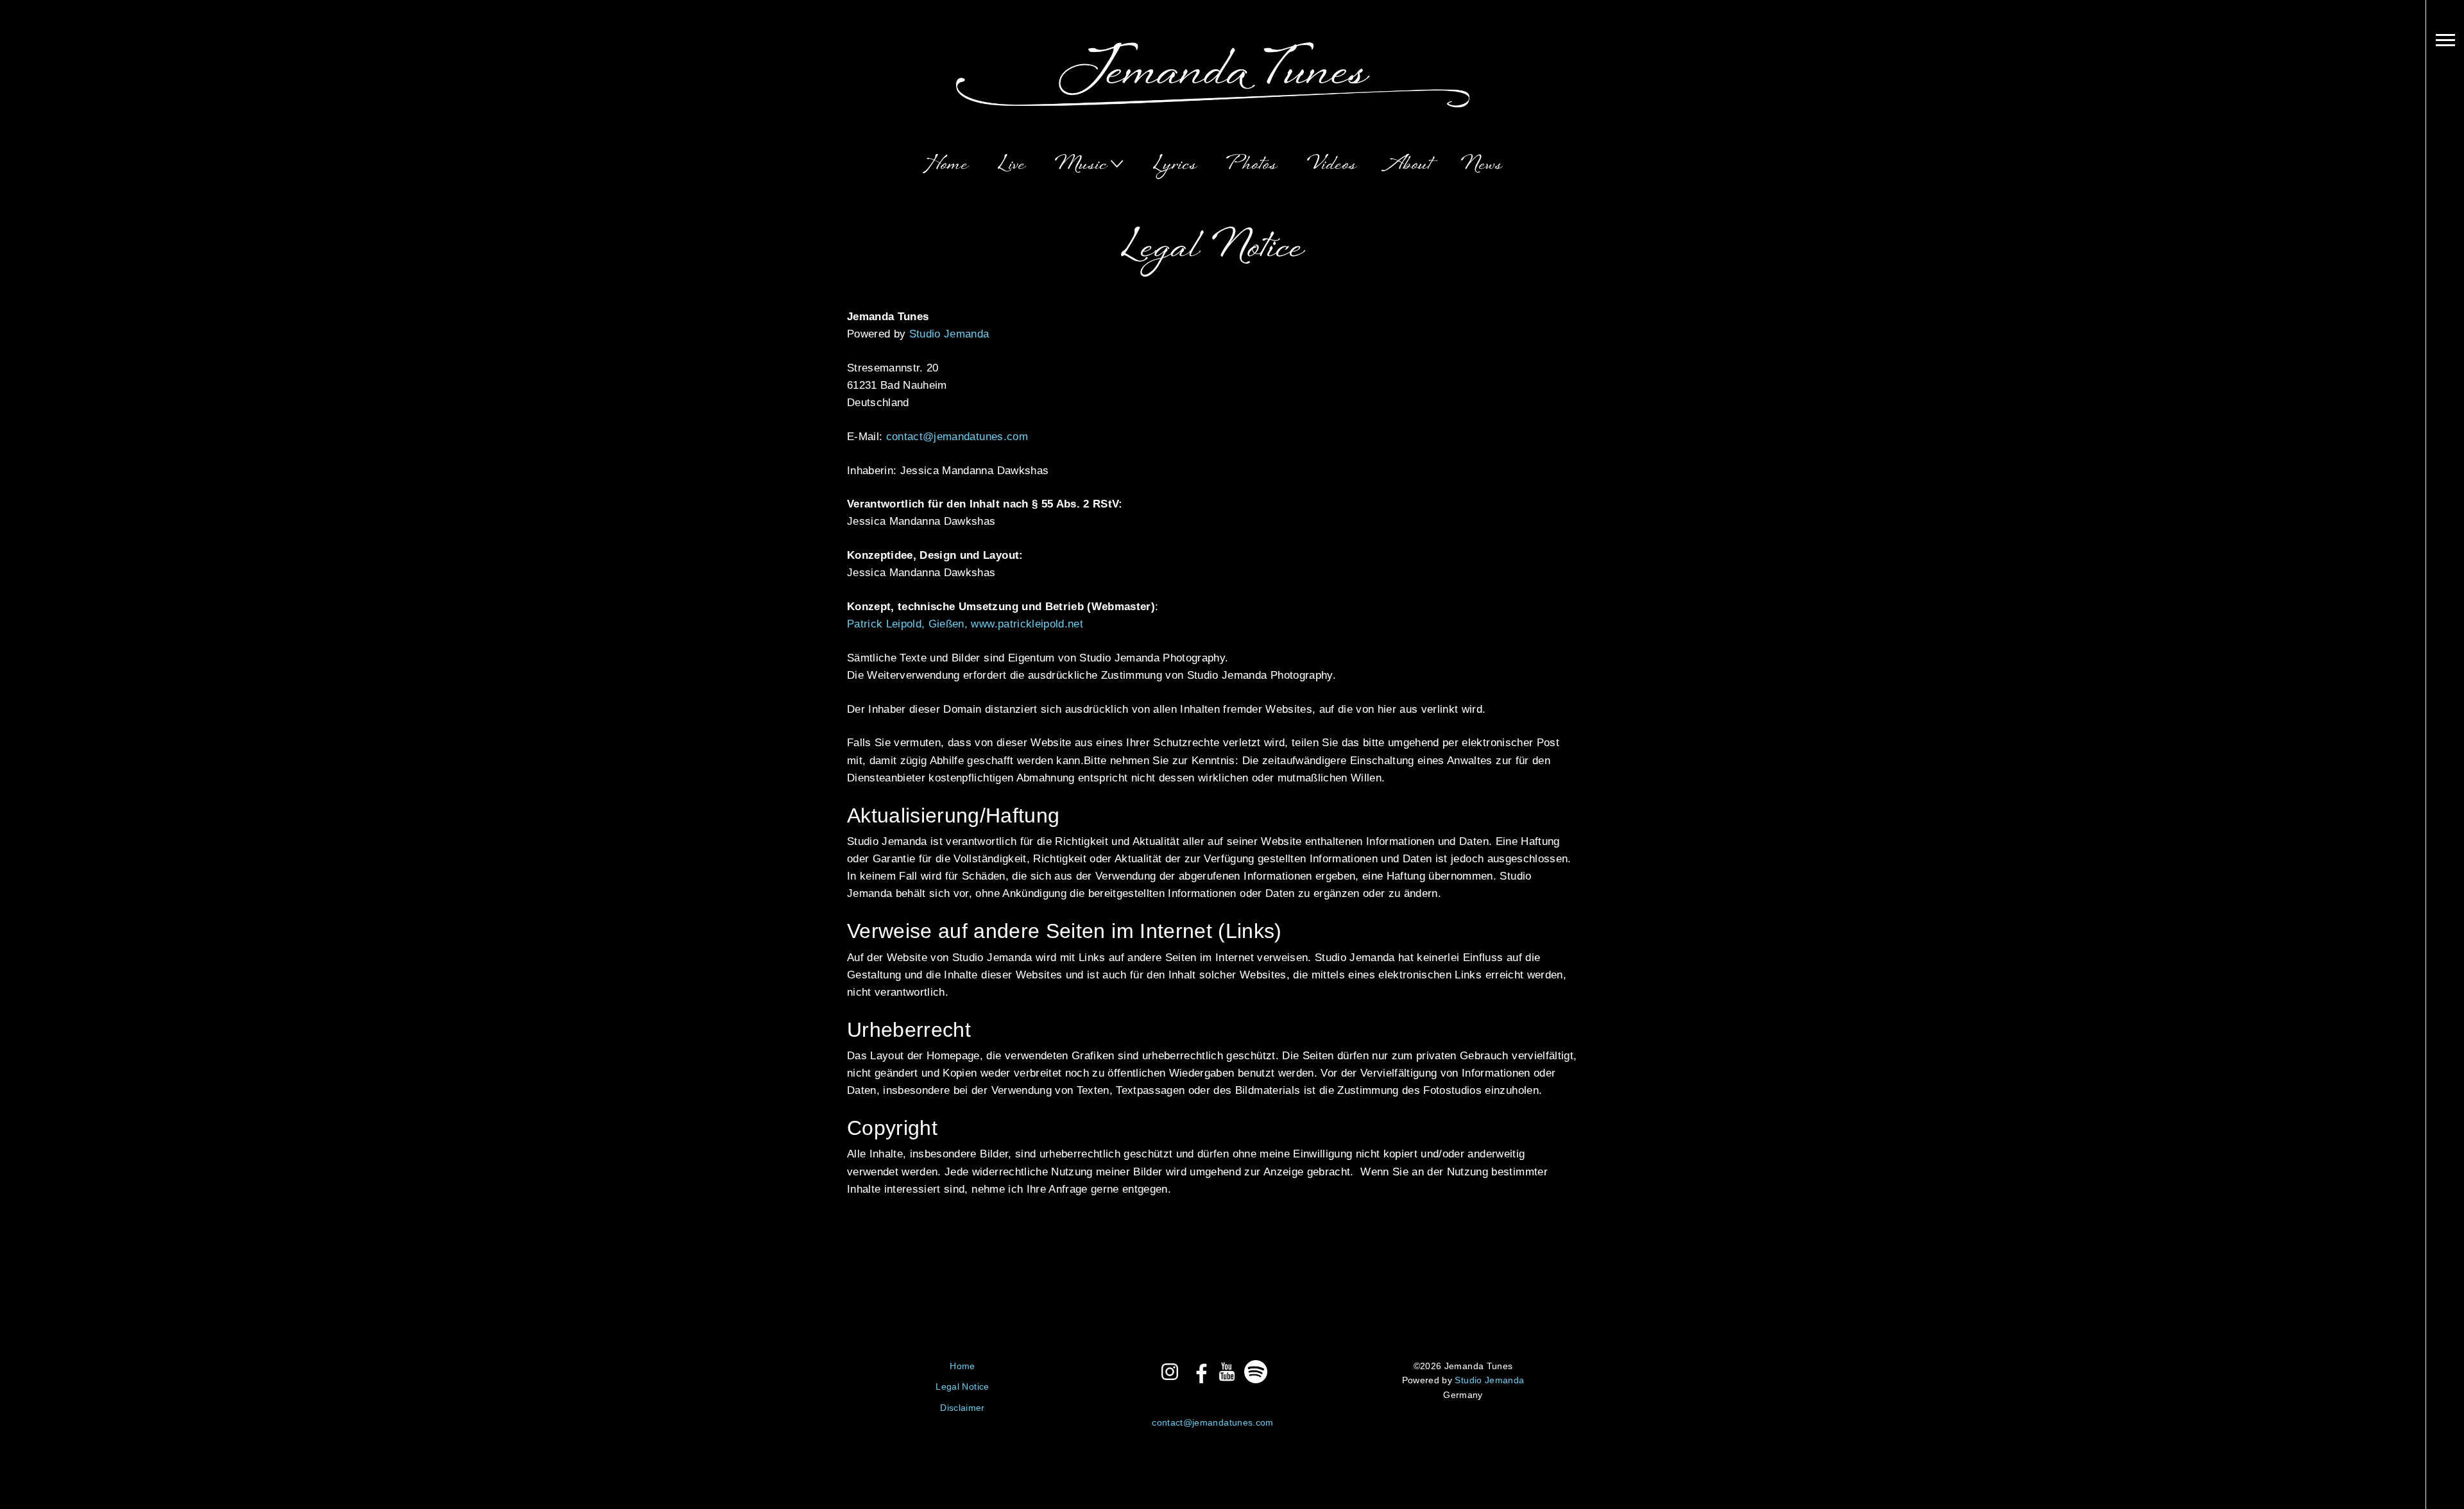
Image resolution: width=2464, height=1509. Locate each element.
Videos (1332, 165)
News (1482, 165)
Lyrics (1175, 165)
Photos (1252, 165)
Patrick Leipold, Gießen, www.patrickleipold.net (965, 624)
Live (1012, 165)
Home (946, 165)
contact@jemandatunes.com (957, 437)
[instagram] (1170, 1372)
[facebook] (1199, 1372)
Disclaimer (962, 1408)
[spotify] (1256, 1372)
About (1409, 165)
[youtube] (1227, 1372)
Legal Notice (962, 1386)
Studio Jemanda (949, 334)
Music (1081, 165)
